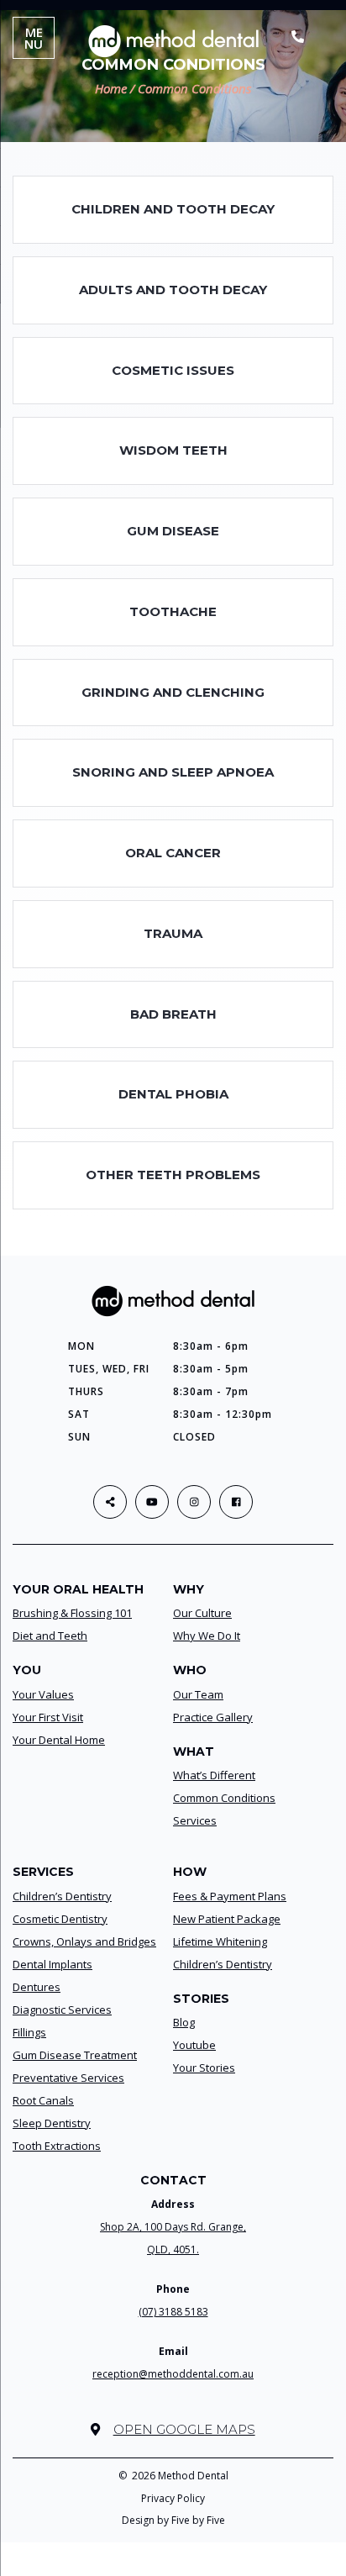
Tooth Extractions (57, 2146)
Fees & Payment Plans (230, 1896)
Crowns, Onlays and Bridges (84, 1941)
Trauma (173, 933)
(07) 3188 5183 (173, 2312)
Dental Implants (52, 1964)
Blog (184, 2022)
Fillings (29, 2032)
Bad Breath (173, 1014)
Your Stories (204, 2068)
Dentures (37, 1987)
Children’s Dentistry (62, 1896)
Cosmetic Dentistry (60, 1919)
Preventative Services (68, 2078)
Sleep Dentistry (52, 2123)
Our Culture (202, 1613)
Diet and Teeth (50, 1636)
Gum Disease (173, 531)
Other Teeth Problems (173, 1175)
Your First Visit (48, 1717)
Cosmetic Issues (173, 370)
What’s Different (214, 1775)
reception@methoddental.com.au (173, 2374)
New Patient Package (227, 1919)
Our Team (198, 1694)
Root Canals (43, 2100)
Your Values (43, 1694)
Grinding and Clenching (173, 692)
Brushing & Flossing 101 (72, 1613)
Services (195, 1820)
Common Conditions (224, 1798)
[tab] (173, 210)
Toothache (173, 611)
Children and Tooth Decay (173, 209)
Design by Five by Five (173, 2520)
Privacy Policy (173, 2498)
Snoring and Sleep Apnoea (173, 772)
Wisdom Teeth (173, 450)
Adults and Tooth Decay (173, 290)
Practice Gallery (213, 1717)
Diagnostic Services (62, 2010)
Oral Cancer (173, 853)
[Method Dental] (173, 40)
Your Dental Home (59, 1740)
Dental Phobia (173, 1094)
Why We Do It (207, 1636)
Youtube (194, 2045)
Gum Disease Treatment (75, 2055)
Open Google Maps (184, 2429)
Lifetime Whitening (220, 1941)
